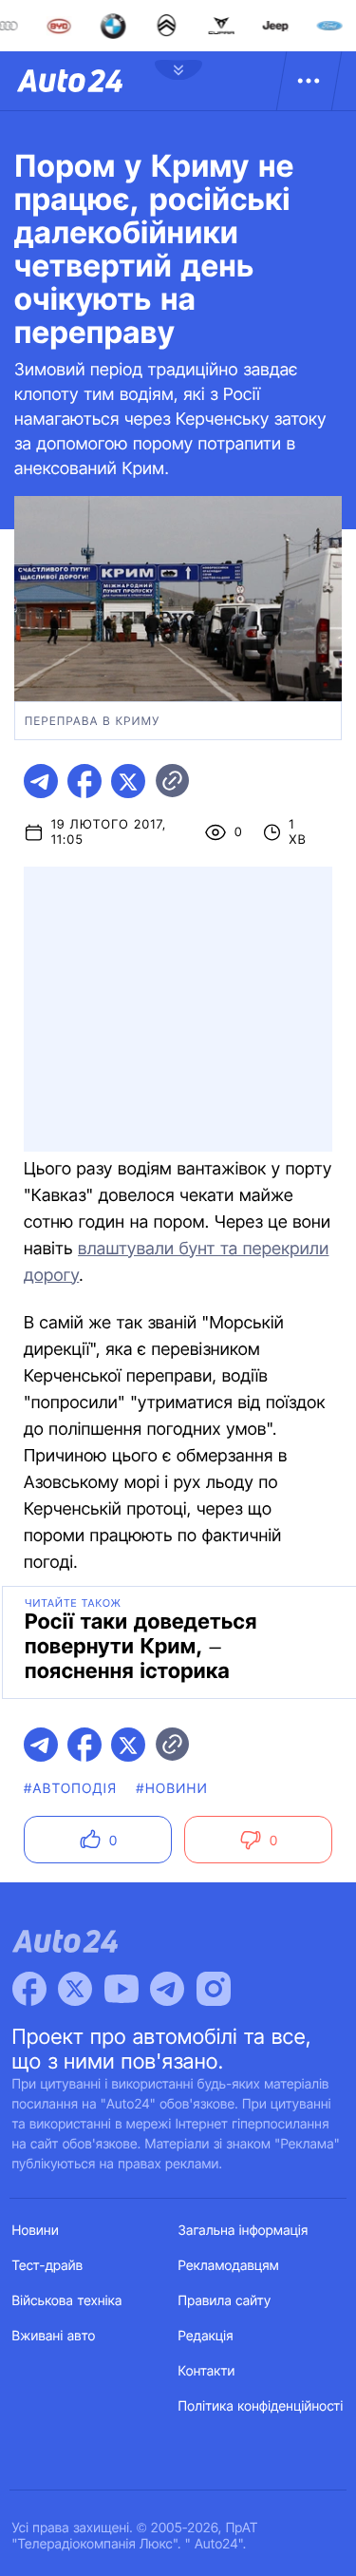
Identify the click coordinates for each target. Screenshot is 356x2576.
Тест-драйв (48, 2266)
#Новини (172, 1789)
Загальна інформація (244, 2231)
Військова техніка (67, 2301)
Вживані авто (54, 2336)
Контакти (207, 2371)
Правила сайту (225, 2301)
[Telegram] (167, 1989)
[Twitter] (75, 1989)
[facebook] (84, 781)
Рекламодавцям (229, 2266)
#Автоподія (70, 1789)
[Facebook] (29, 1989)
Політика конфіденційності (261, 2406)
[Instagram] (214, 1989)
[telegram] (41, 781)
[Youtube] (122, 1989)
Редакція (206, 2336)
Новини (36, 2231)
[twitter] (128, 781)
